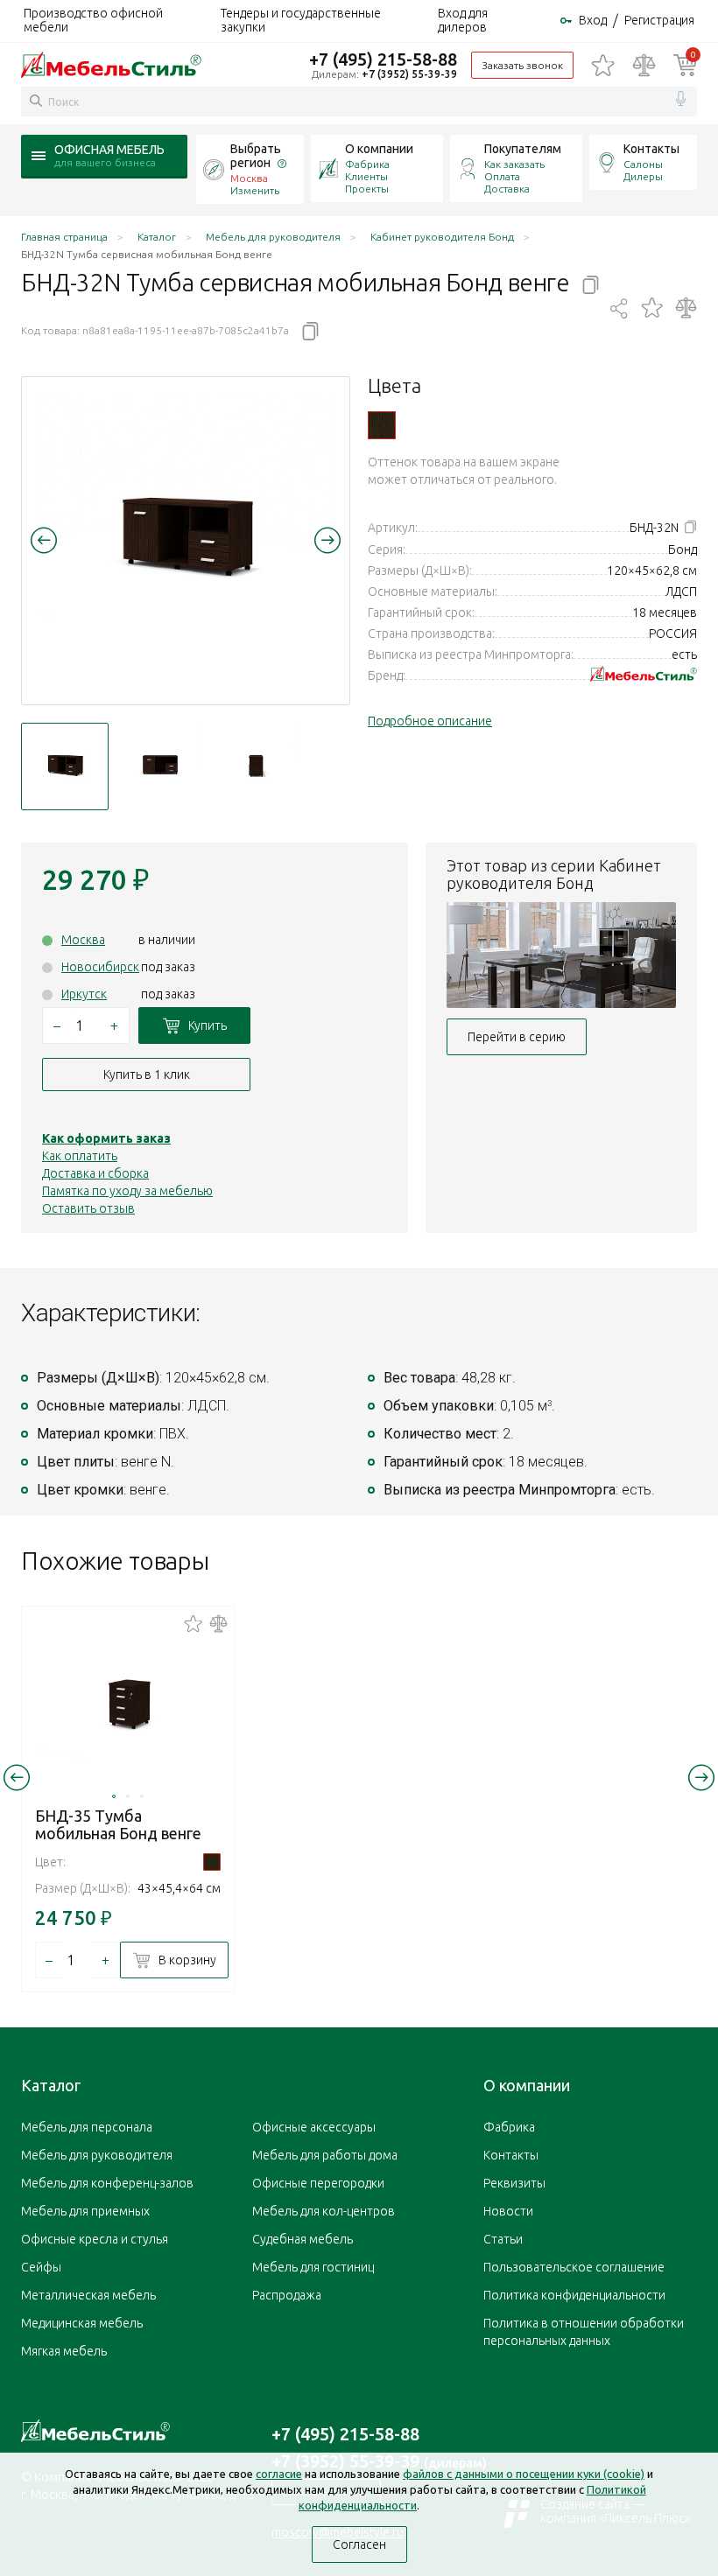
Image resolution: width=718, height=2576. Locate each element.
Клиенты (366, 176)
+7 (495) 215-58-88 (383, 59)
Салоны (643, 164)
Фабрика (367, 164)
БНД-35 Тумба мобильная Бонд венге (118, 1824)
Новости (508, 2211)
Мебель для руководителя (97, 2155)
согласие (279, 2474)
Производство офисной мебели (93, 20)
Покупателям (523, 149)
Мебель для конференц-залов (107, 2183)
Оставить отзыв (88, 1208)
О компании (379, 149)
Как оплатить (80, 1156)
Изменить (255, 190)
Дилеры (643, 176)
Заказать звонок (522, 65)
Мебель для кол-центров (324, 2211)
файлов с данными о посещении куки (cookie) (524, 2474)
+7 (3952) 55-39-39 (409, 74)
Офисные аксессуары (314, 2127)
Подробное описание (430, 721)
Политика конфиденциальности (574, 2295)
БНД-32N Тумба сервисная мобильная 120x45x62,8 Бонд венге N (382, 425)
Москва (83, 940)
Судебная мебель (303, 2239)
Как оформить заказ (106, 1138)
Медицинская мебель (82, 2323)
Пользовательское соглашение (574, 2267)
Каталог (51, 2085)
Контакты (651, 149)
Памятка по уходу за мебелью (127, 1191)
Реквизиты (514, 2183)
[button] (44, 540)
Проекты (367, 189)
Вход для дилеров (463, 20)
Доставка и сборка (95, 1173)
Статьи (503, 2239)
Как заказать (514, 164)
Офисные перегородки (318, 2183)
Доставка (507, 189)
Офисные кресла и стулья (95, 2239)
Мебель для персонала (87, 2127)
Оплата (502, 176)
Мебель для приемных (85, 2211)
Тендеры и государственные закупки (301, 20)
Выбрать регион (256, 156)
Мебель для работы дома (325, 2155)
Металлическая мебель (88, 2295)
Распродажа (287, 2295)
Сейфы (41, 2267)
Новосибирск (100, 967)
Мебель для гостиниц (313, 2267)
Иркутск (84, 994)
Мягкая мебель (64, 2351)
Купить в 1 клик (147, 1074)
